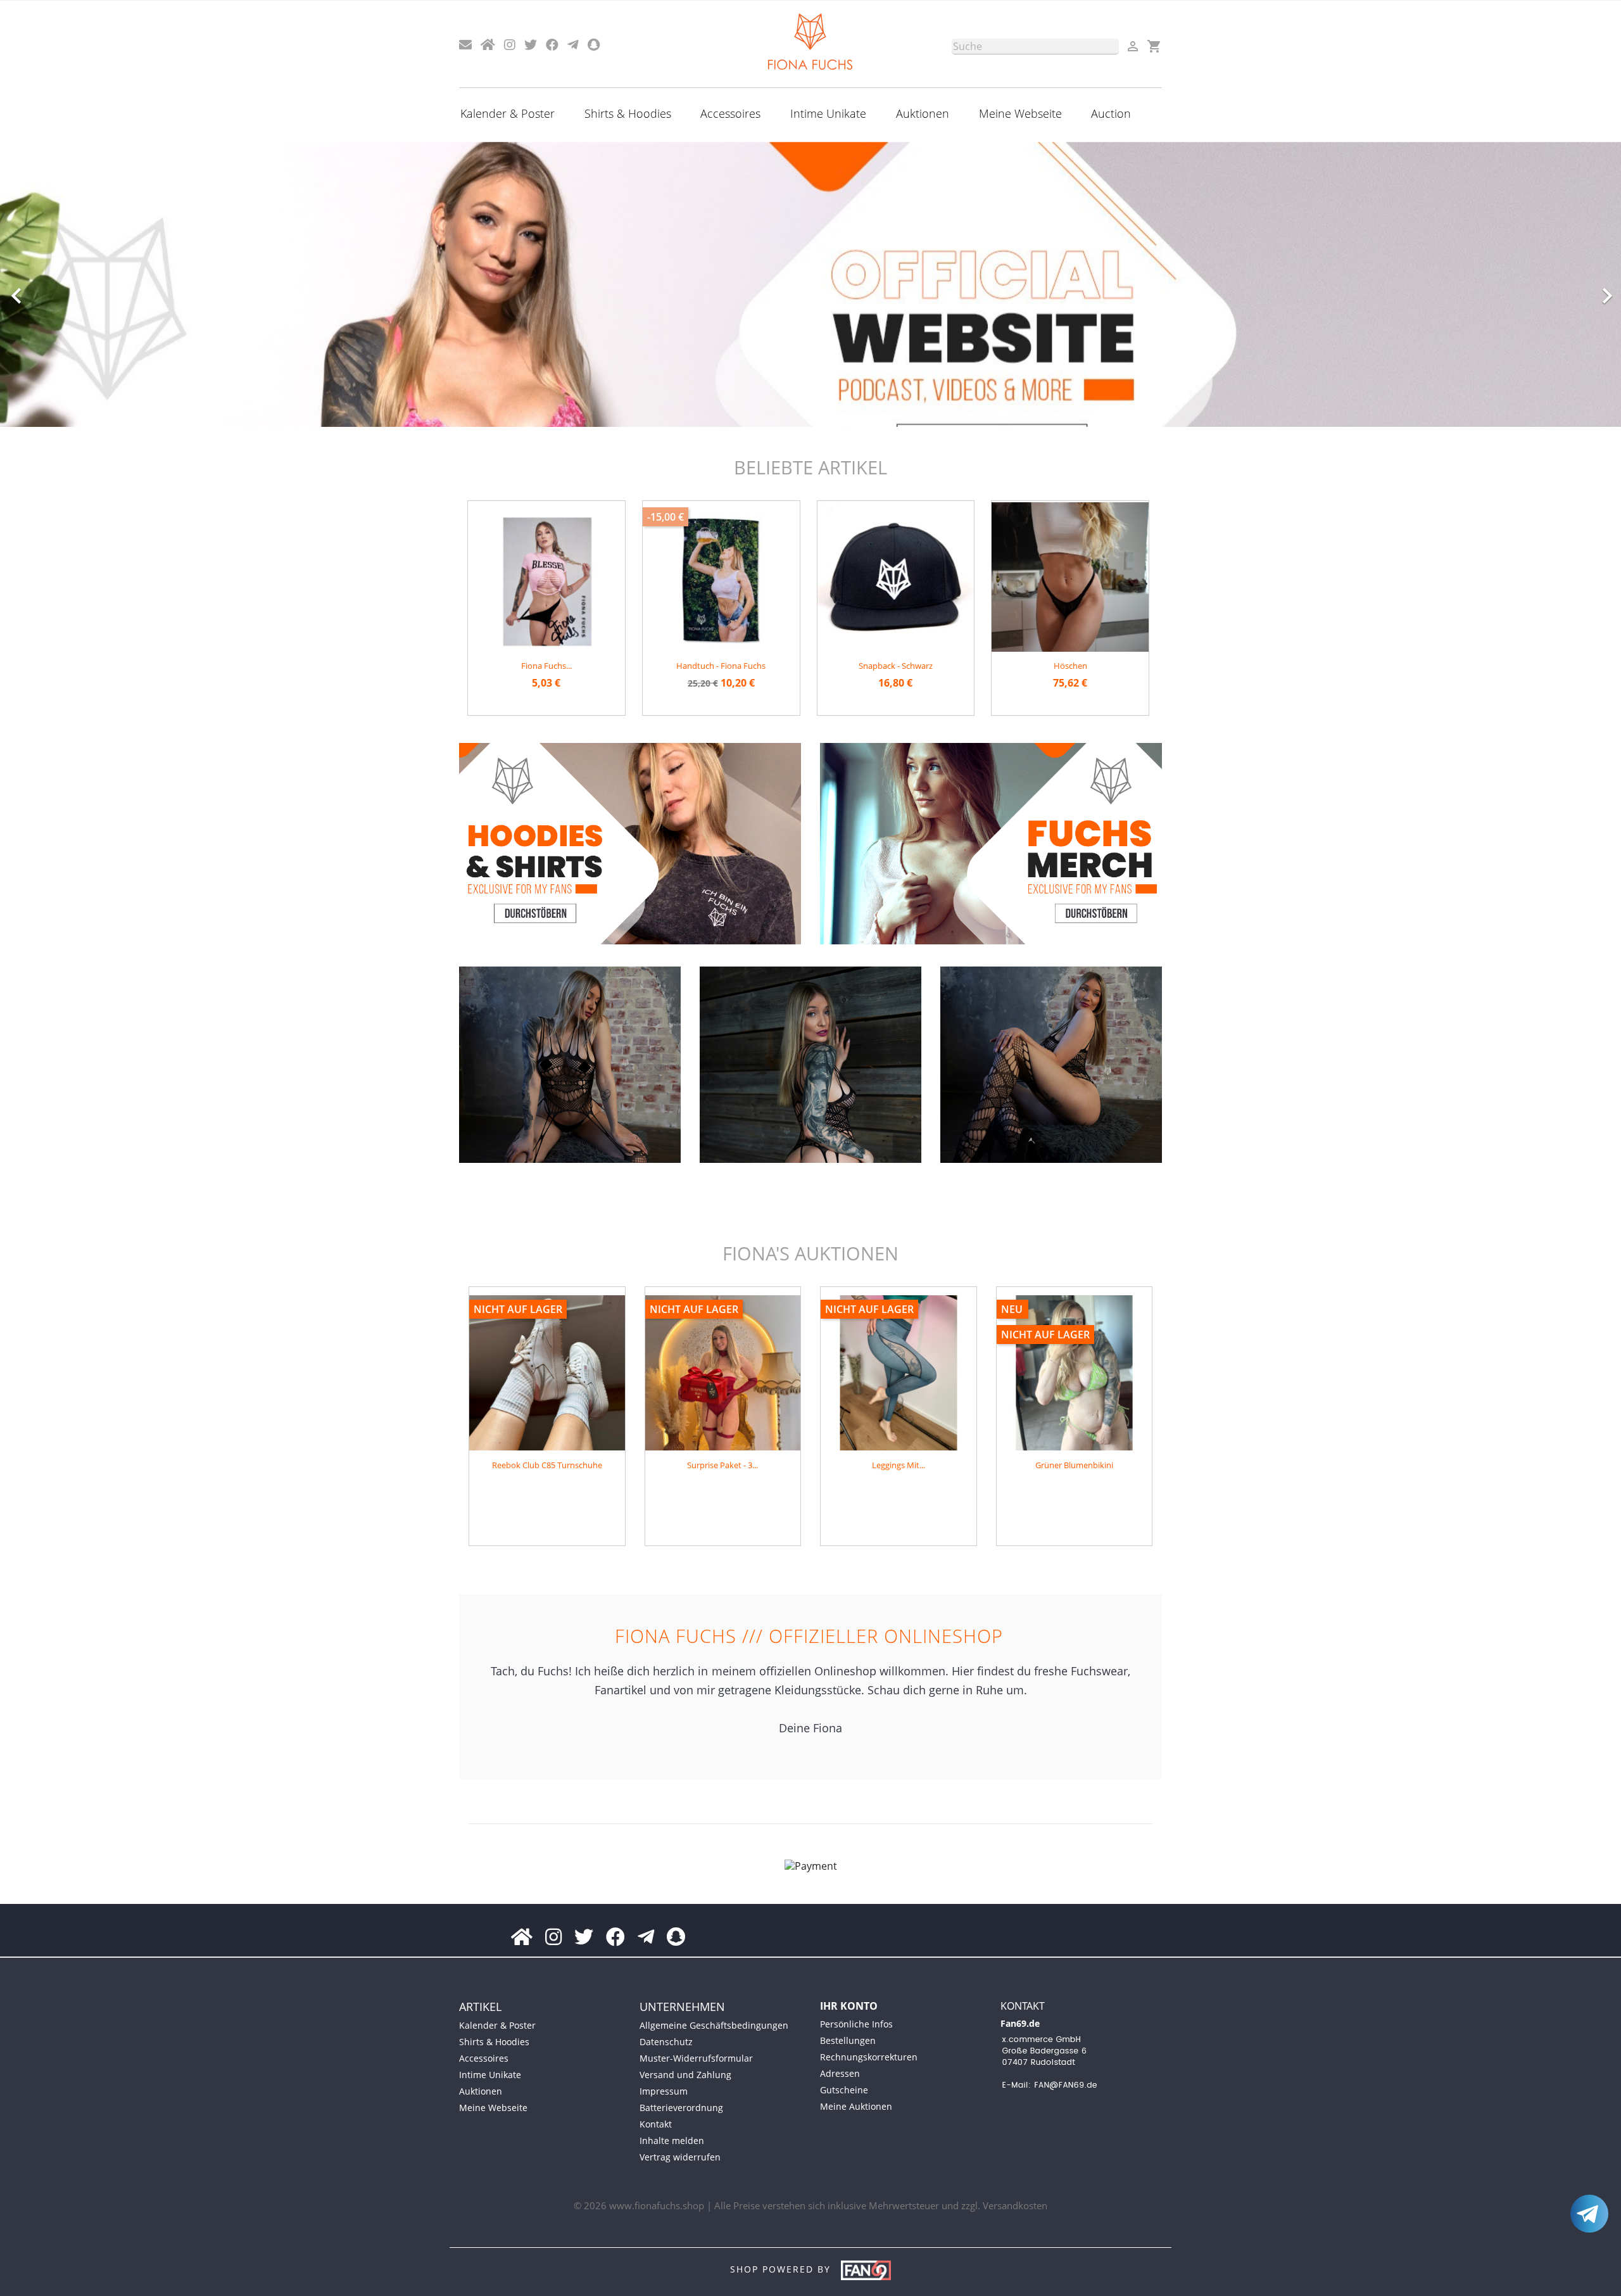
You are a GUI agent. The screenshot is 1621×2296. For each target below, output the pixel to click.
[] (1114, 51)
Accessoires (730, 113)
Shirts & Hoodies (628, 113)
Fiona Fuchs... (546, 666)
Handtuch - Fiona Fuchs (721, 666)
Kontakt (656, 2124)
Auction (1111, 113)
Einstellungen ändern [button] (103, 2265)
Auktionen (923, 113)
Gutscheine (844, 2090)
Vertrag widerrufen (680, 2157)
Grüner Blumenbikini (1074, 1465)
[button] (122, 289)
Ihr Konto (849, 2006)
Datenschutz (666, 2042)
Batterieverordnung (681, 2108)
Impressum (664, 2091)
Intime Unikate (828, 113)
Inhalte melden (672, 2141)
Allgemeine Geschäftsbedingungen (714, 2025)
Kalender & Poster (508, 113)
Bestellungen (848, 2040)
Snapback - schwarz (896, 666)
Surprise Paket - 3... (722, 1465)
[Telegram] (1589, 2214)
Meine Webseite (1020, 113)
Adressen (840, 2073)
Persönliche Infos (856, 2024)
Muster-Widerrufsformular (696, 2058)
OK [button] (27, 2265)
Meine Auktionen (856, 2106)
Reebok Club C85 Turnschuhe (547, 1465)
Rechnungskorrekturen (869, 2057)
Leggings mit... (899, 1465)
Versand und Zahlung (685, 2075)
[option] (810, 284)
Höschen (1070, 666)
